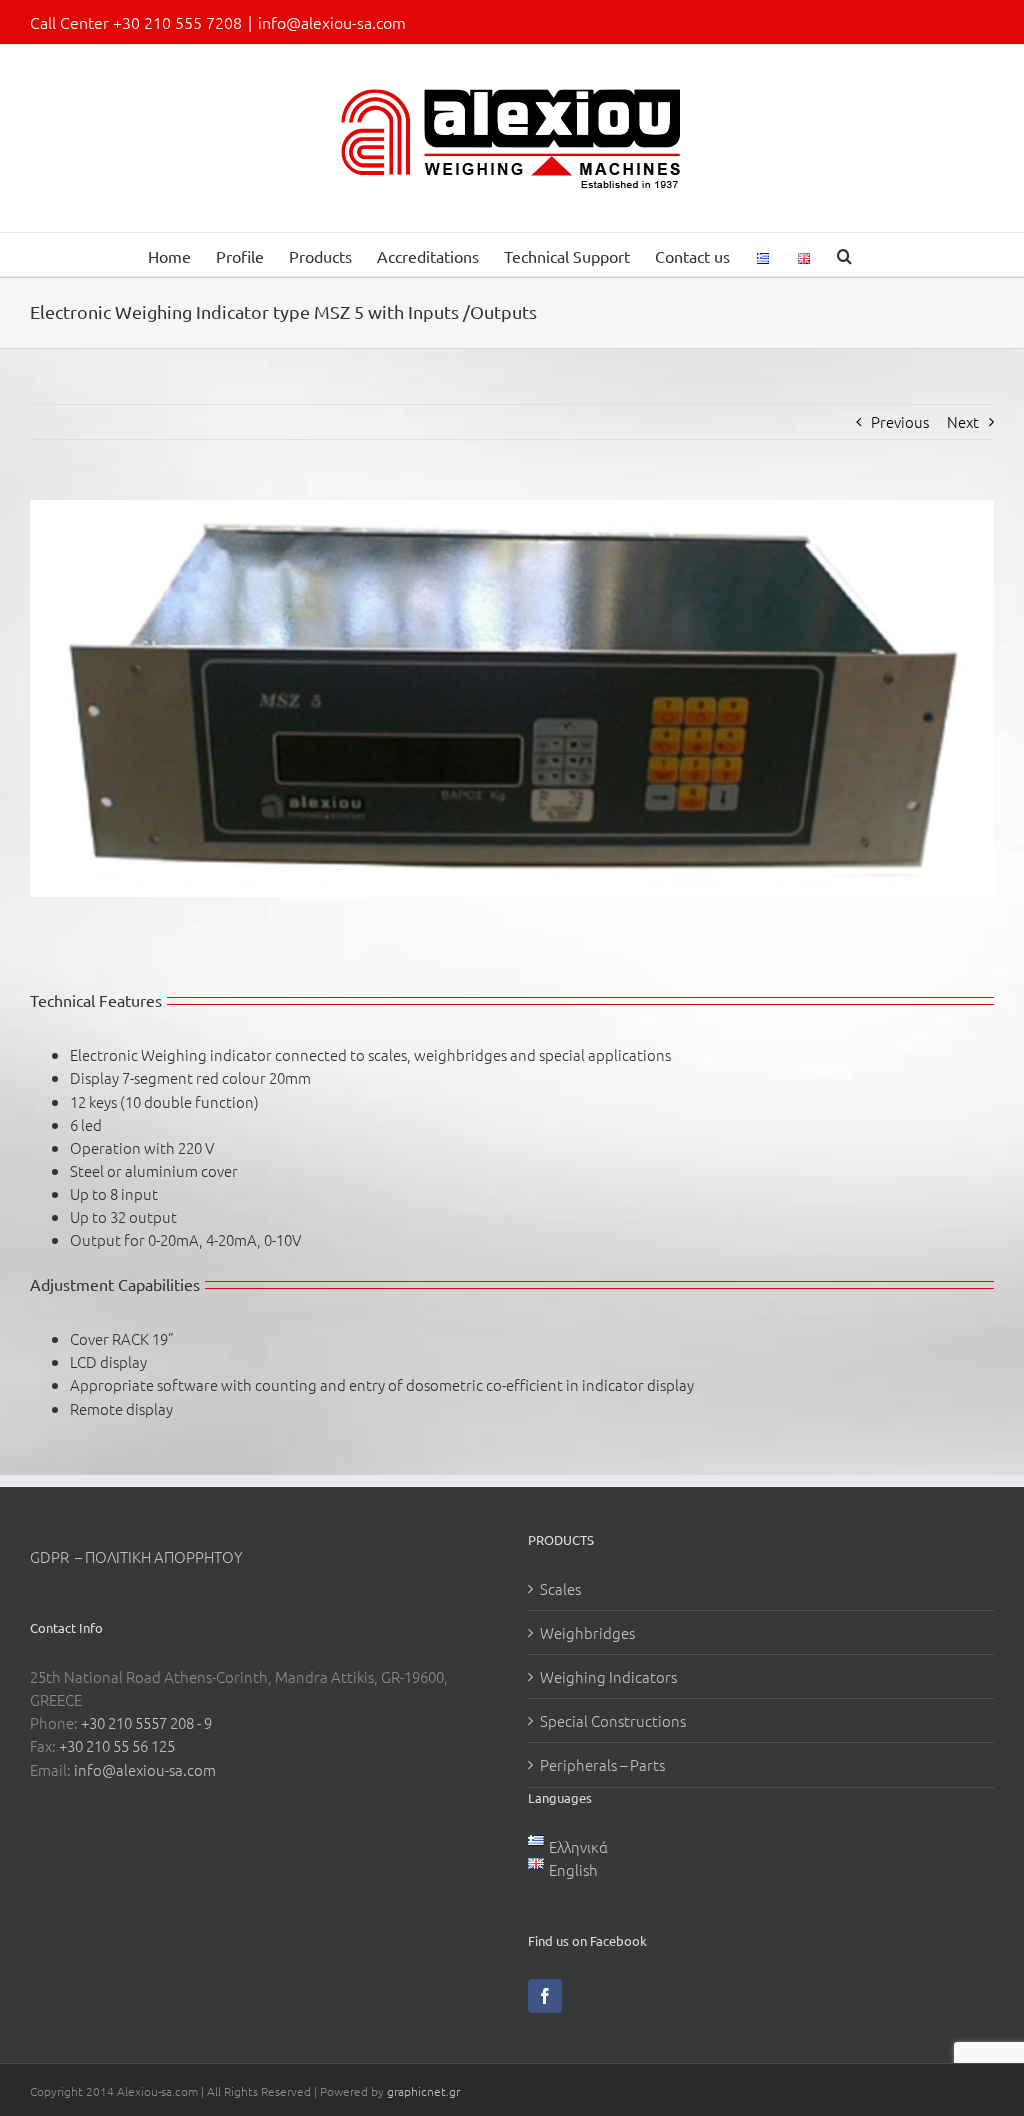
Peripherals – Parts (602, 1764)
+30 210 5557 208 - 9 (146, 1722)
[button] (844, 254)
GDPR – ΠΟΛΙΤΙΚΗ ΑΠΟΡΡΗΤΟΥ (136, 1556)
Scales (560, 1588)
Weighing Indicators (608, 1676)
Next (963, 421)
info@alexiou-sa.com (332, 22)
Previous (900, 421)
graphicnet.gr (423, 2091)
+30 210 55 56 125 (117, 1745)
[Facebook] (545, 1996)
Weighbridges (587, 1632)
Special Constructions (613, 1720)
